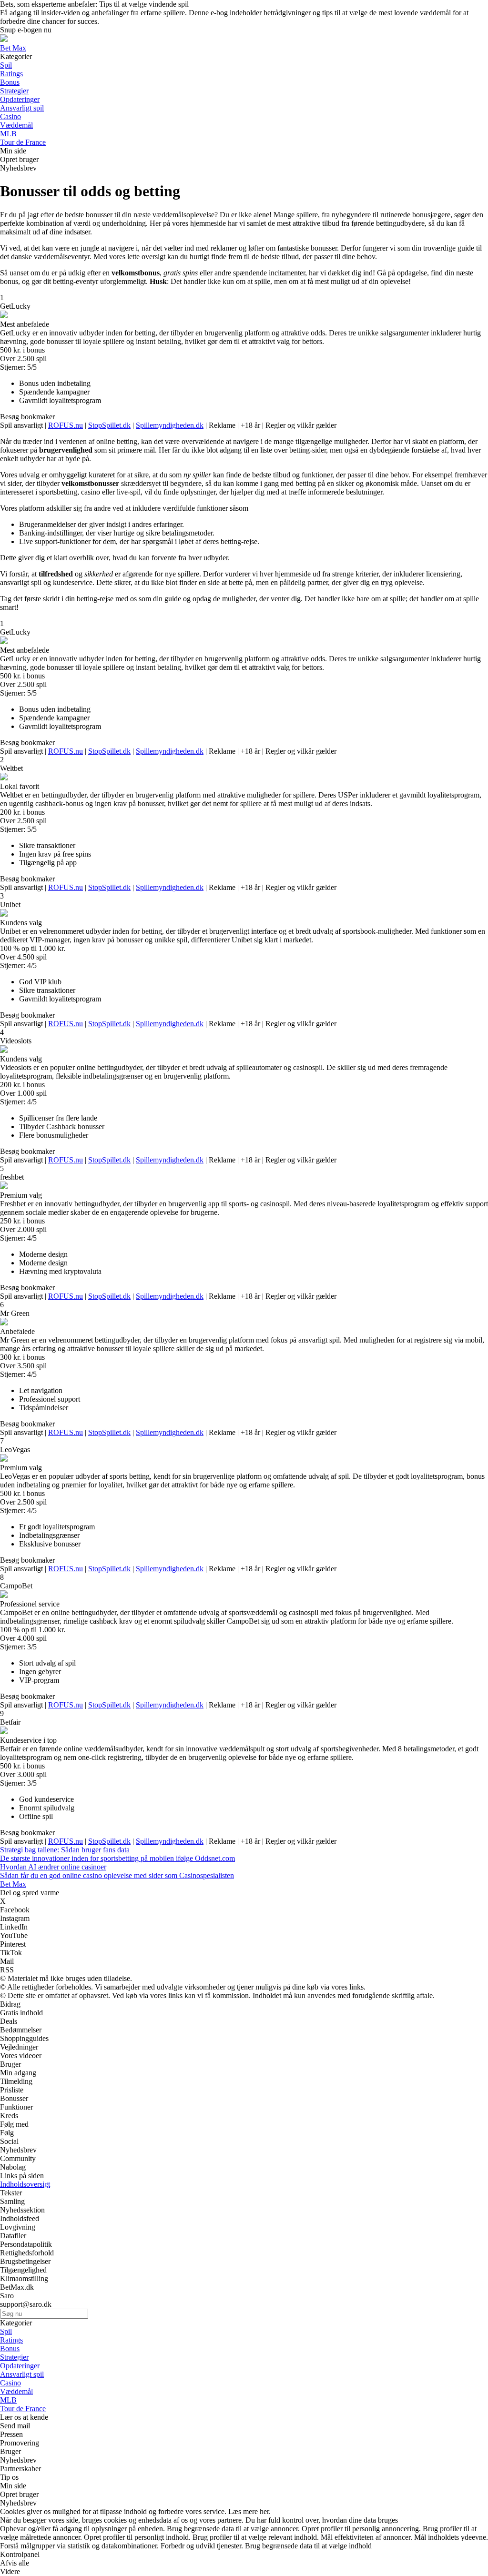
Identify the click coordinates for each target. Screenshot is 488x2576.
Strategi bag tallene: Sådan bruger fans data (65, 1850)
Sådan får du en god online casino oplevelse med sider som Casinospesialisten (117, 1875)
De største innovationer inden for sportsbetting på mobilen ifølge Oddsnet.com (117, 1858)
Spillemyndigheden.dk (170, 425)
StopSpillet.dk (109, 425)
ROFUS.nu (66, 425)
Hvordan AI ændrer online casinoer (53, 1867)
